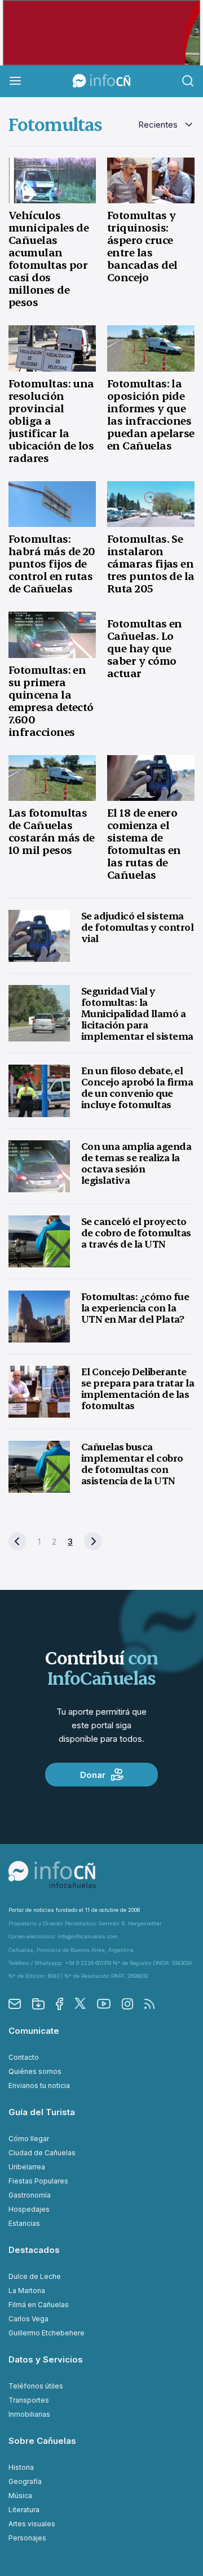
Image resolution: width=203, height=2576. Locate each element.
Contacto (24, 2057)
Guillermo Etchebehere (47, 2333)
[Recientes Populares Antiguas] (166, 125)
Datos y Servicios (46, 2359)
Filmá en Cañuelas (39, 2305)
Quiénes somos (35, 2071)
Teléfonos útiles (36, 2386)
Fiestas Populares (38, 2181)
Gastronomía (30, 2195)
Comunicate (34, 2031)
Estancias (24, 2223)
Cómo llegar (29, 2139)
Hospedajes (29, 2209)
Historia (21, 2467)
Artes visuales (32, 2524)
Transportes (29, 2400)
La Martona (27, 2290)
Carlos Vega (28, 2319)
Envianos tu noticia (39, 2085)
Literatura (24, 2510)
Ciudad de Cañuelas (42, 2153)
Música (20, 2496)
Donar (93, 1775)
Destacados (34, 2250)
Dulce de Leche (35, 2276)
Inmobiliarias (29, 2414)
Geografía (25, 2481)
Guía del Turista (42, 2112)
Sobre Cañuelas (42, 2441)
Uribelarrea (27, 2167)
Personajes (27, 2538)
